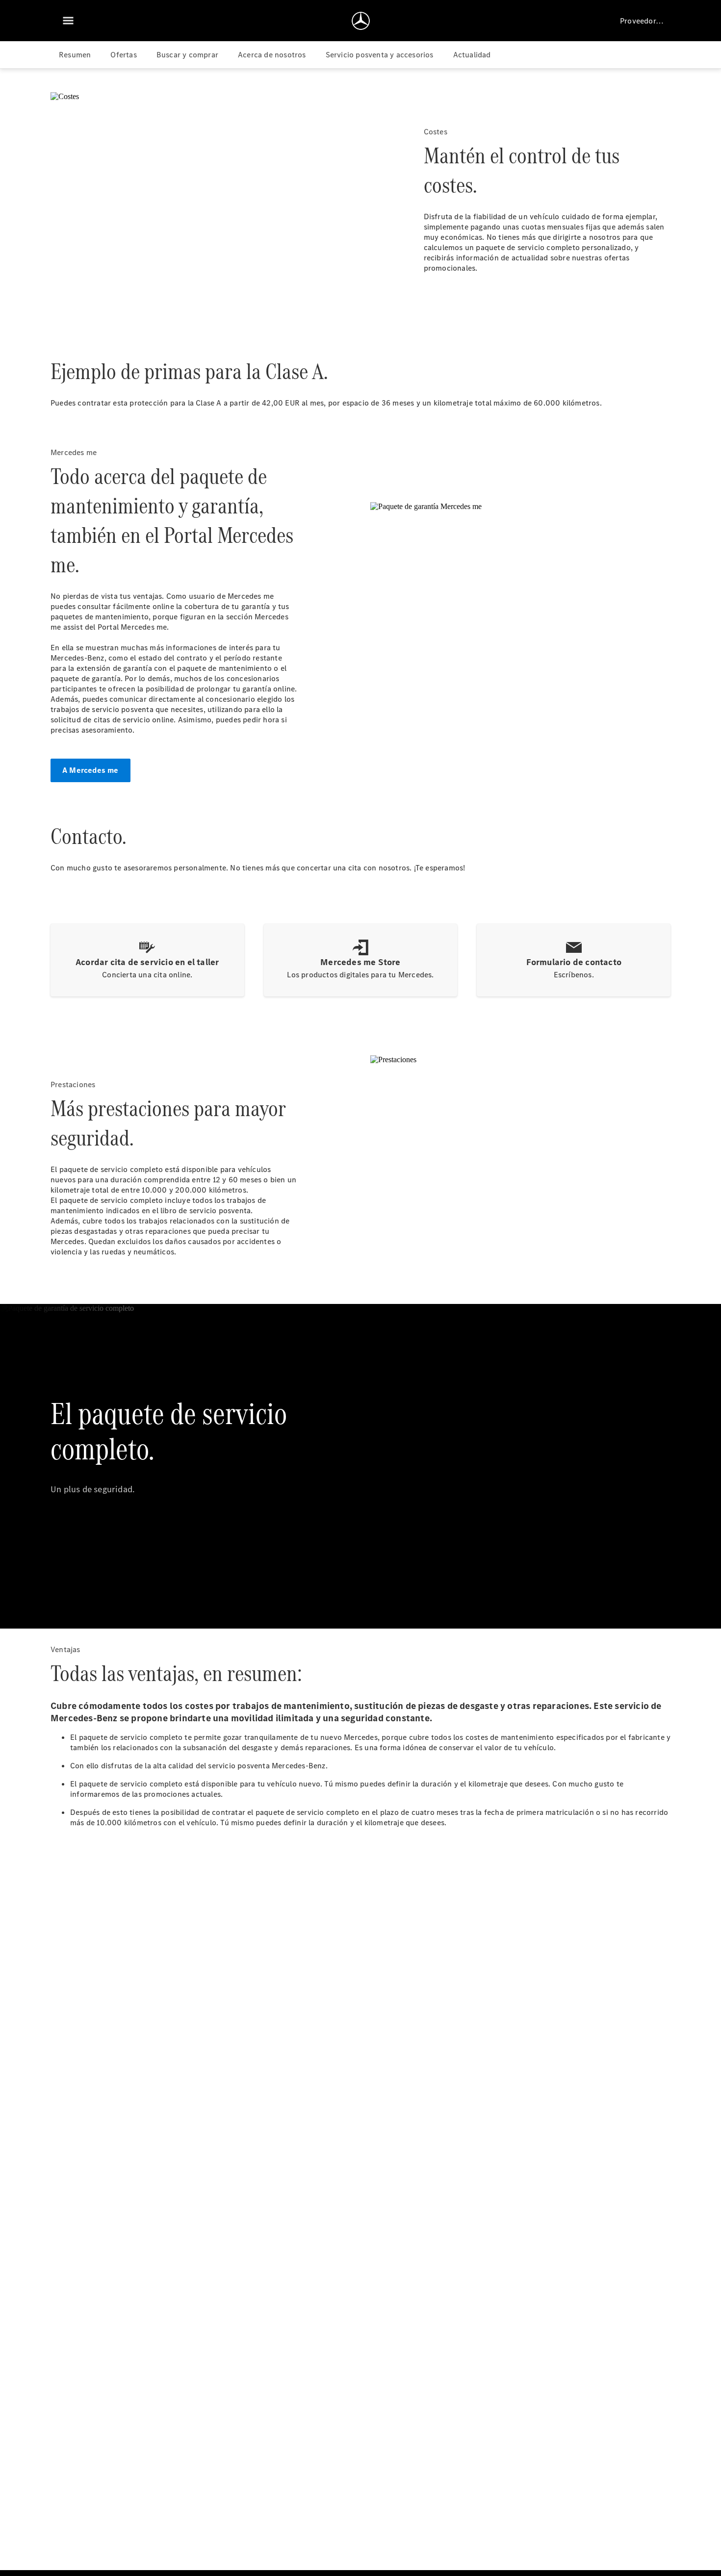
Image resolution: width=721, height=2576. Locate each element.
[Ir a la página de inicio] (361, 21)
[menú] (68, 21)
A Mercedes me (90, 770)
